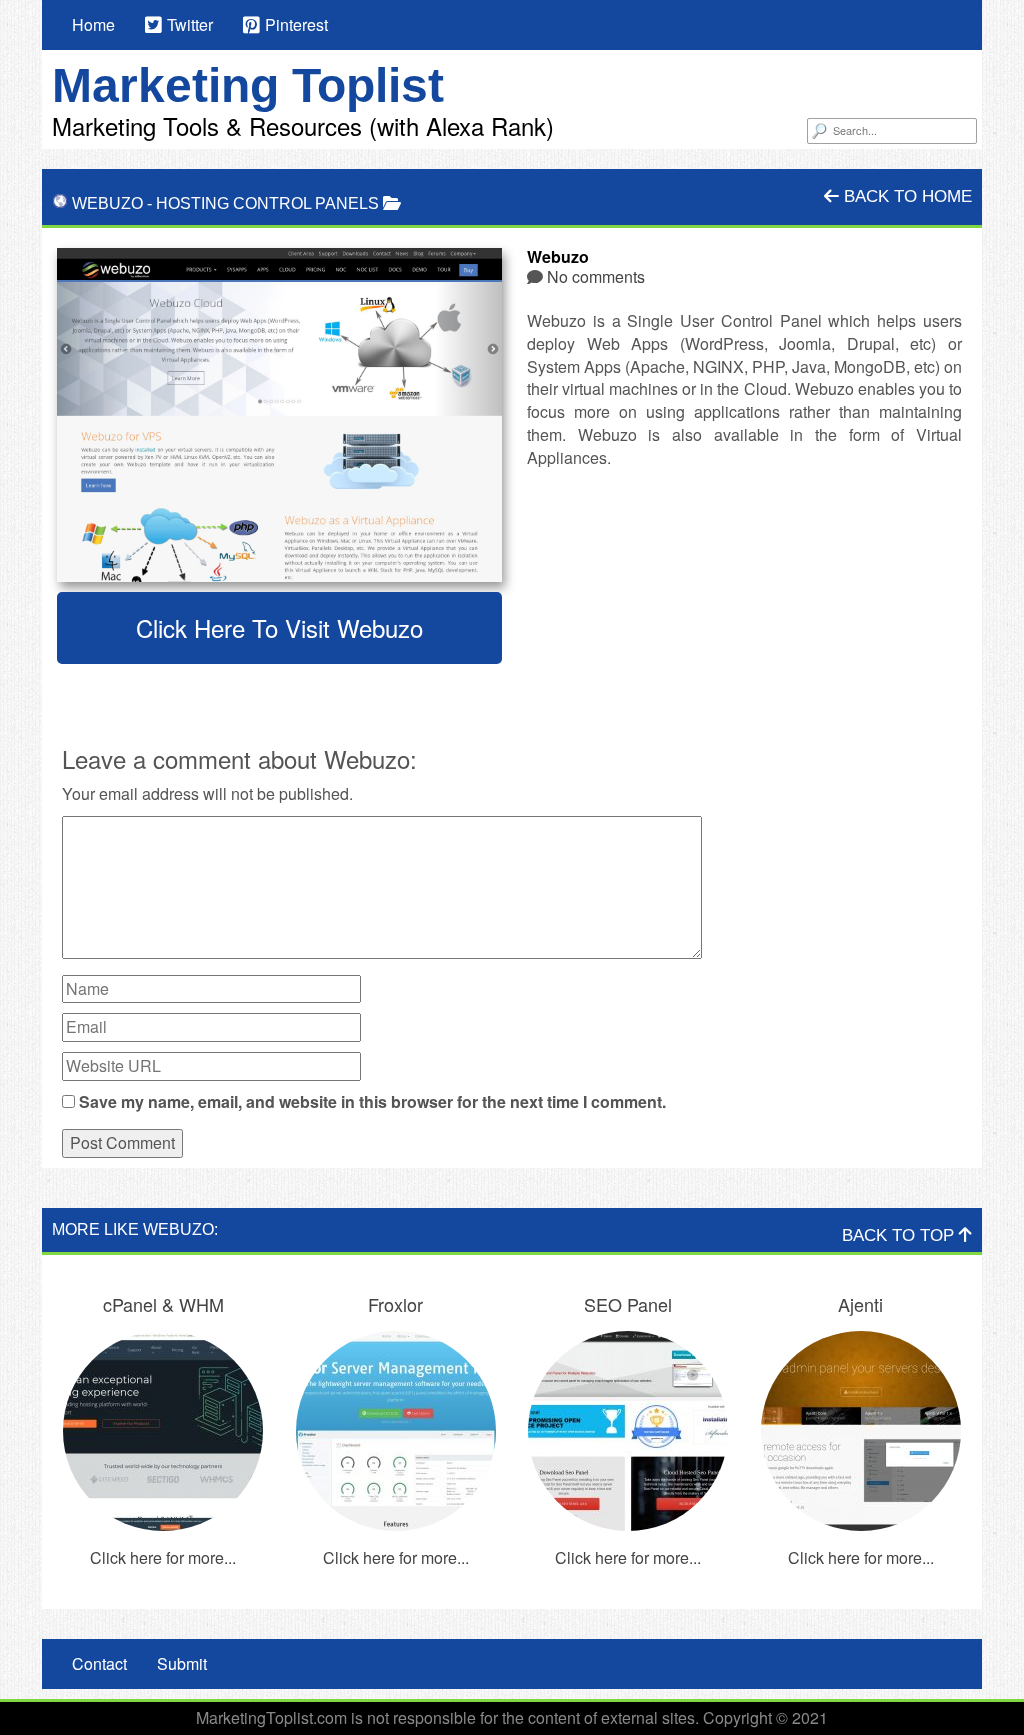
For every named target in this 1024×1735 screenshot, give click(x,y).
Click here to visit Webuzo (279, 627)
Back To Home (905, 196)
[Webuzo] (279, 415)
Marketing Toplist (248, 85)
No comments (596, 276)
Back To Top (900, 1235)
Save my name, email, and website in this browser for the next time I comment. (372, 1102)
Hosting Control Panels (267, 203)
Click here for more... (163, 1557)
